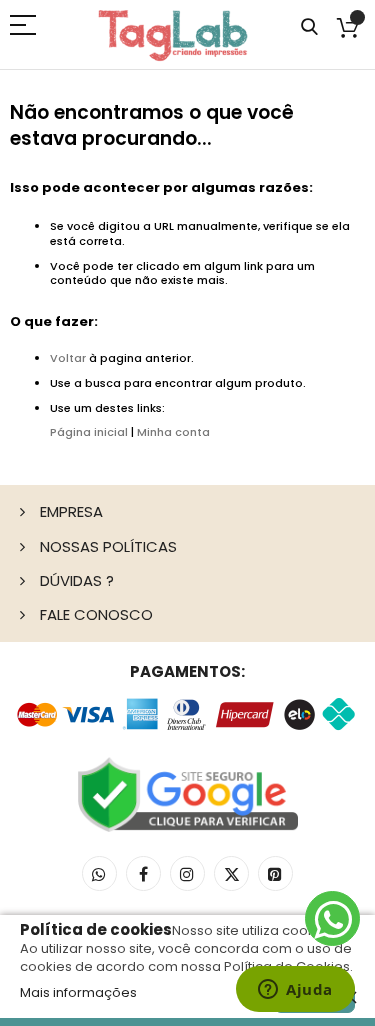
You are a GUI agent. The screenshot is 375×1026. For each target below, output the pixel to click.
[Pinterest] (275, 873)
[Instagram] (187, 873)
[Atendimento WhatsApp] (332, 918)
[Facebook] (143, 873)
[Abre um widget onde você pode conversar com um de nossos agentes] (295, 991)
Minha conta (173, 432)
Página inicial (89, 432)
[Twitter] (231, 873)
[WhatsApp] (99, 873)
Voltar (68, 358)
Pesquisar (309, 27)
